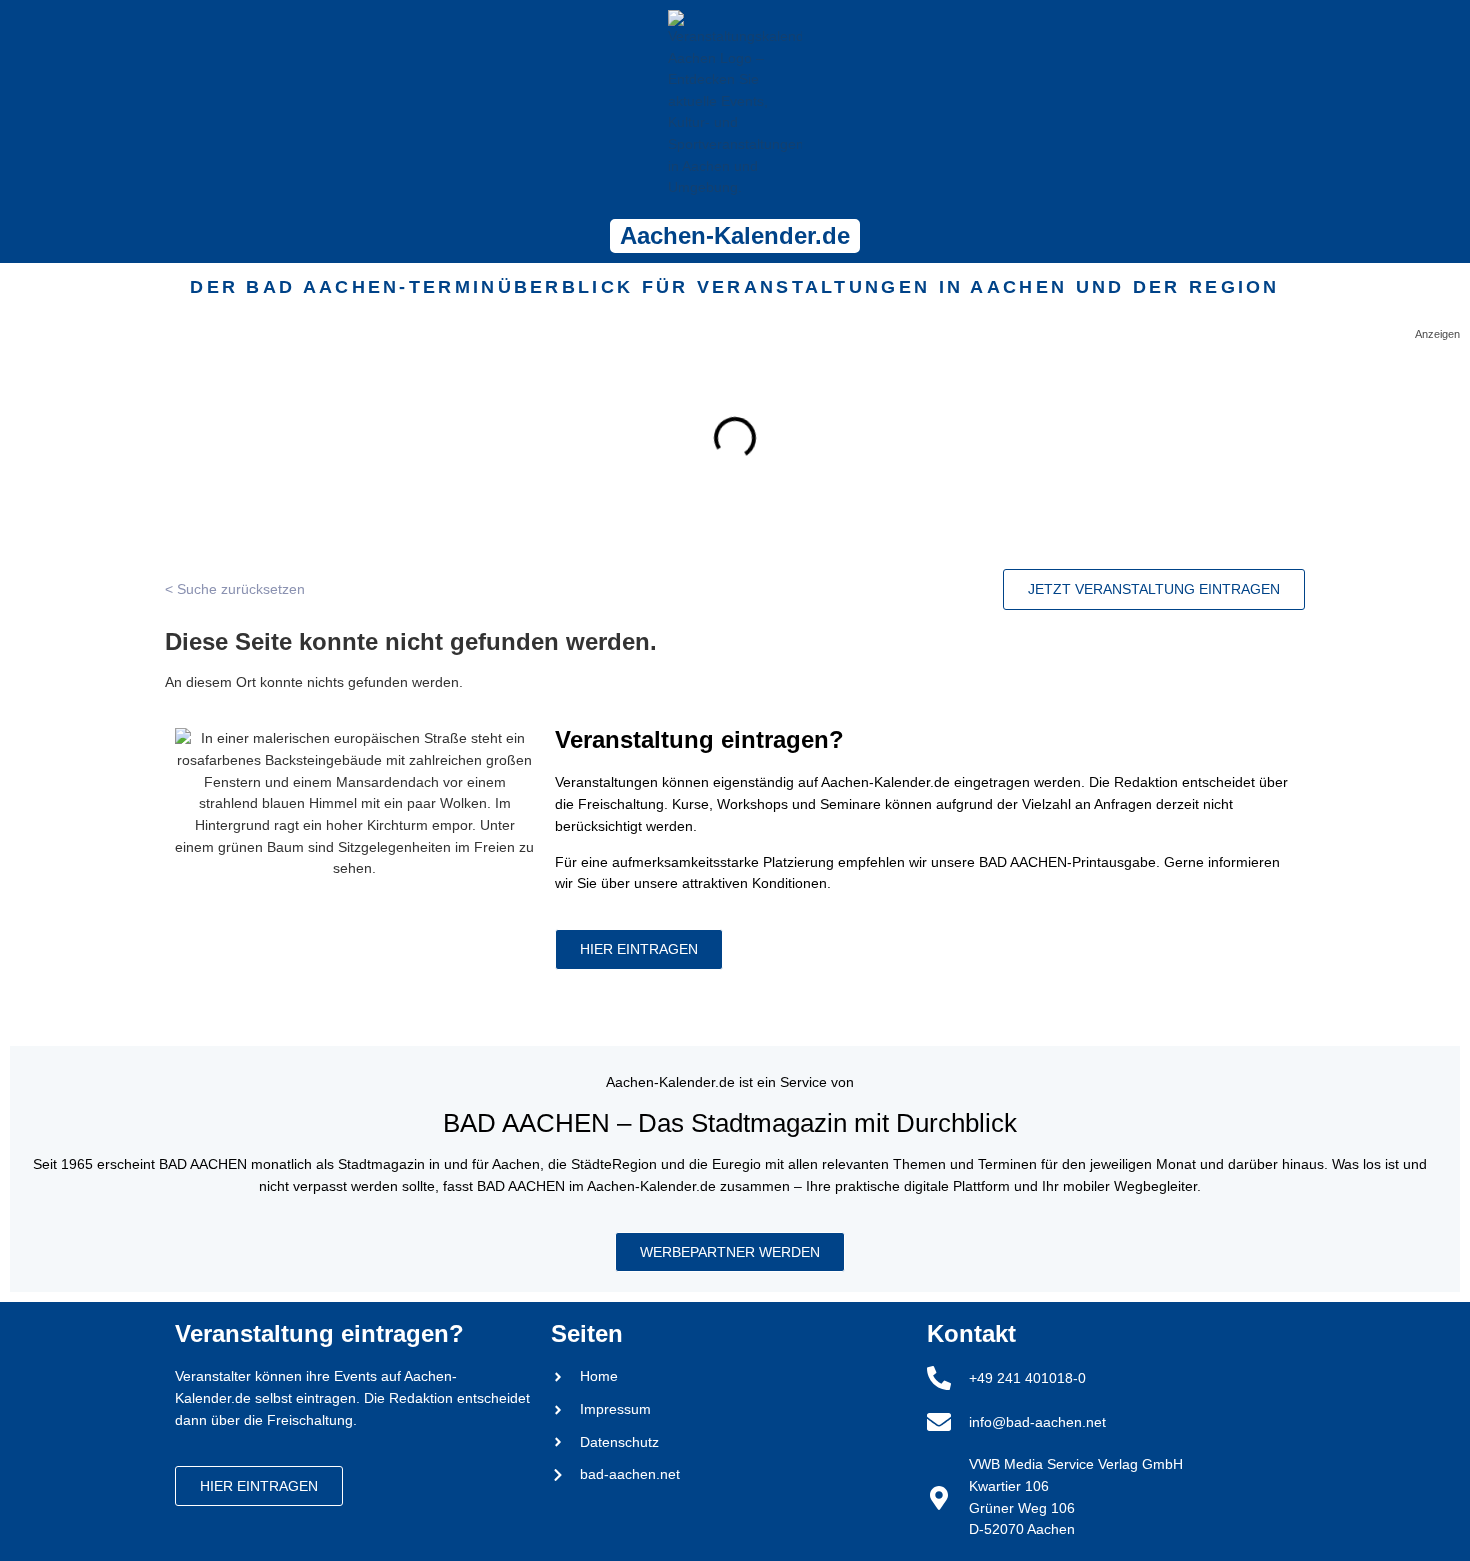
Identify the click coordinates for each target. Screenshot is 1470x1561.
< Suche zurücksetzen (235, 589)
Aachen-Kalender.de (735, 235)
